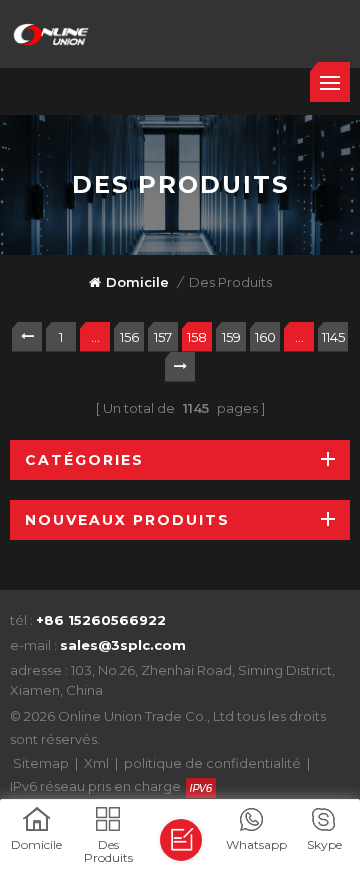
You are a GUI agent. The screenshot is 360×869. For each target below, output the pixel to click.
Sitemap (41, 763)
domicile (137, 282)
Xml (96, 763)
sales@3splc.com (123, 645)
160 (265, 337)
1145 (333, 337)
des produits (230, 282)
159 (231, 337)
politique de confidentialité (212, 763)
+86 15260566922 (101, 620)
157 (163, 337)
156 (129, 337)
